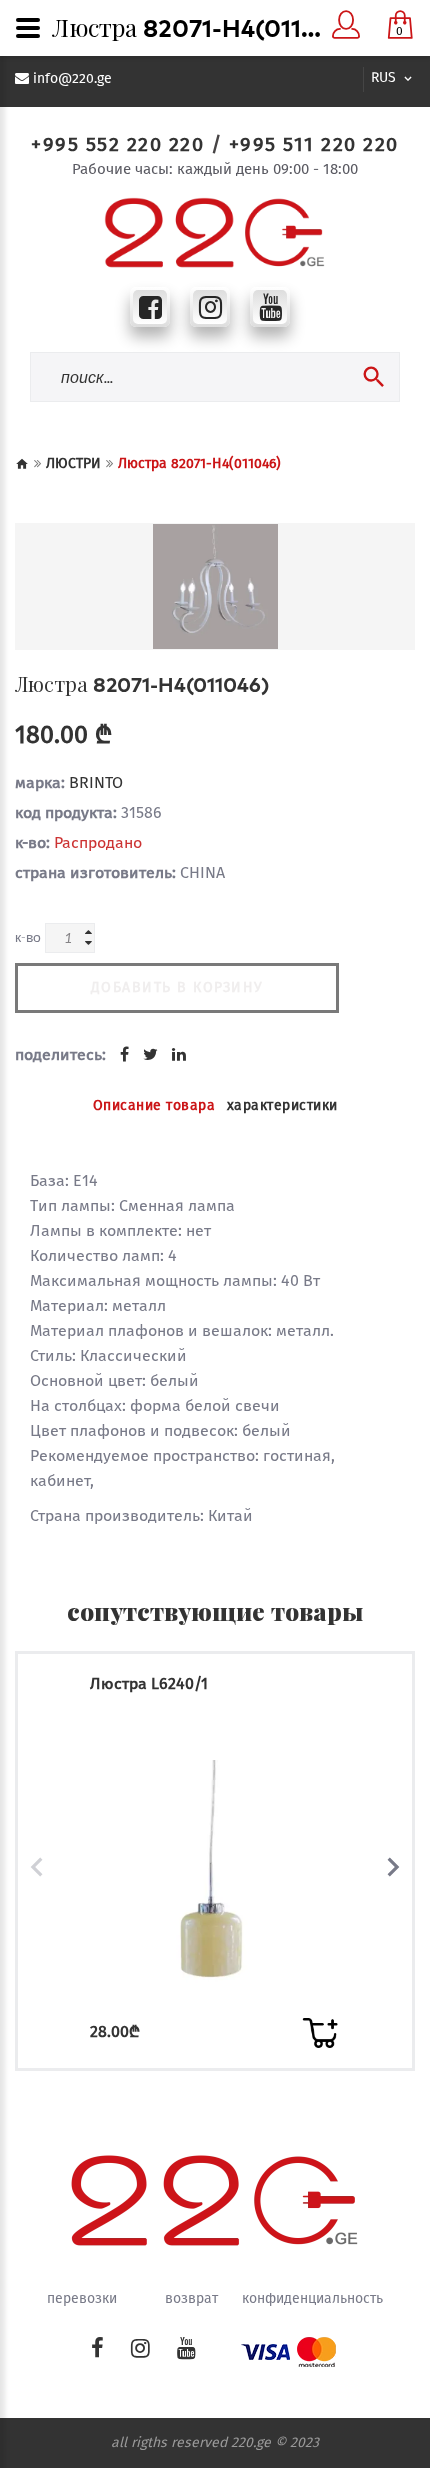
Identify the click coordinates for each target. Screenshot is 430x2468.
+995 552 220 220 (117, 144)
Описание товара (154, 1105)
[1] (320, 2033)
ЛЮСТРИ (73, 463)
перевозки (82, 2299)
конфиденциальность (312, 2299)
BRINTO (96, 782)
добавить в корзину (177, 987)
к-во (28, 936)
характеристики (282, 1105)
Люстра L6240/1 (149, 1683)
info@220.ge (72, 79)
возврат (191, 2299)
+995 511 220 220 (314, 144)
